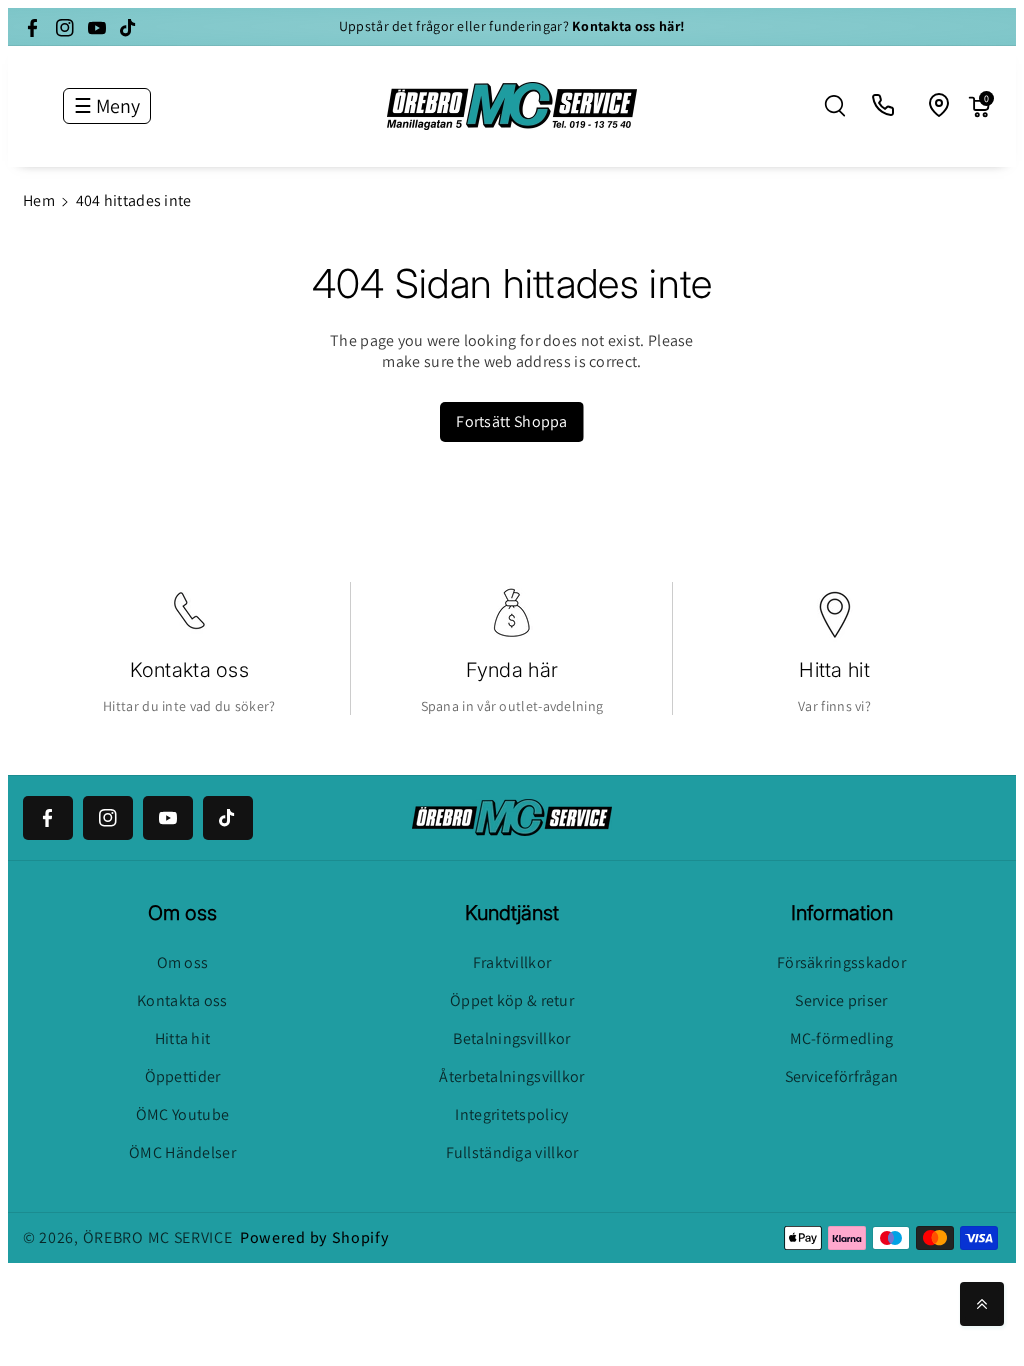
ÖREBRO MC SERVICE (158, 1237)
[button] (835, 106)
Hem (39, 200)
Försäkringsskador (841, 962)
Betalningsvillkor (511, 1038)
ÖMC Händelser (182, 1152)
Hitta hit (834, 670)
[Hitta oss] (940, 106)
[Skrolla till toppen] (982, 1304)
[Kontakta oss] (884, 106)
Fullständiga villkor (512, 1152)
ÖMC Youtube (182, 1114)
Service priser (841, 1000)
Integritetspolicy (511, 1114)
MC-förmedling (842, 1038)
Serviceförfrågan (842, 1076)
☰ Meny (107, 106)
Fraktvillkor (512, 962)
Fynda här (512, 670)
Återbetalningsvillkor (511, 1076)
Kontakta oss (190, 670)
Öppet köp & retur (512, 1000)
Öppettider (183, 1076)
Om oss (183, 962)
